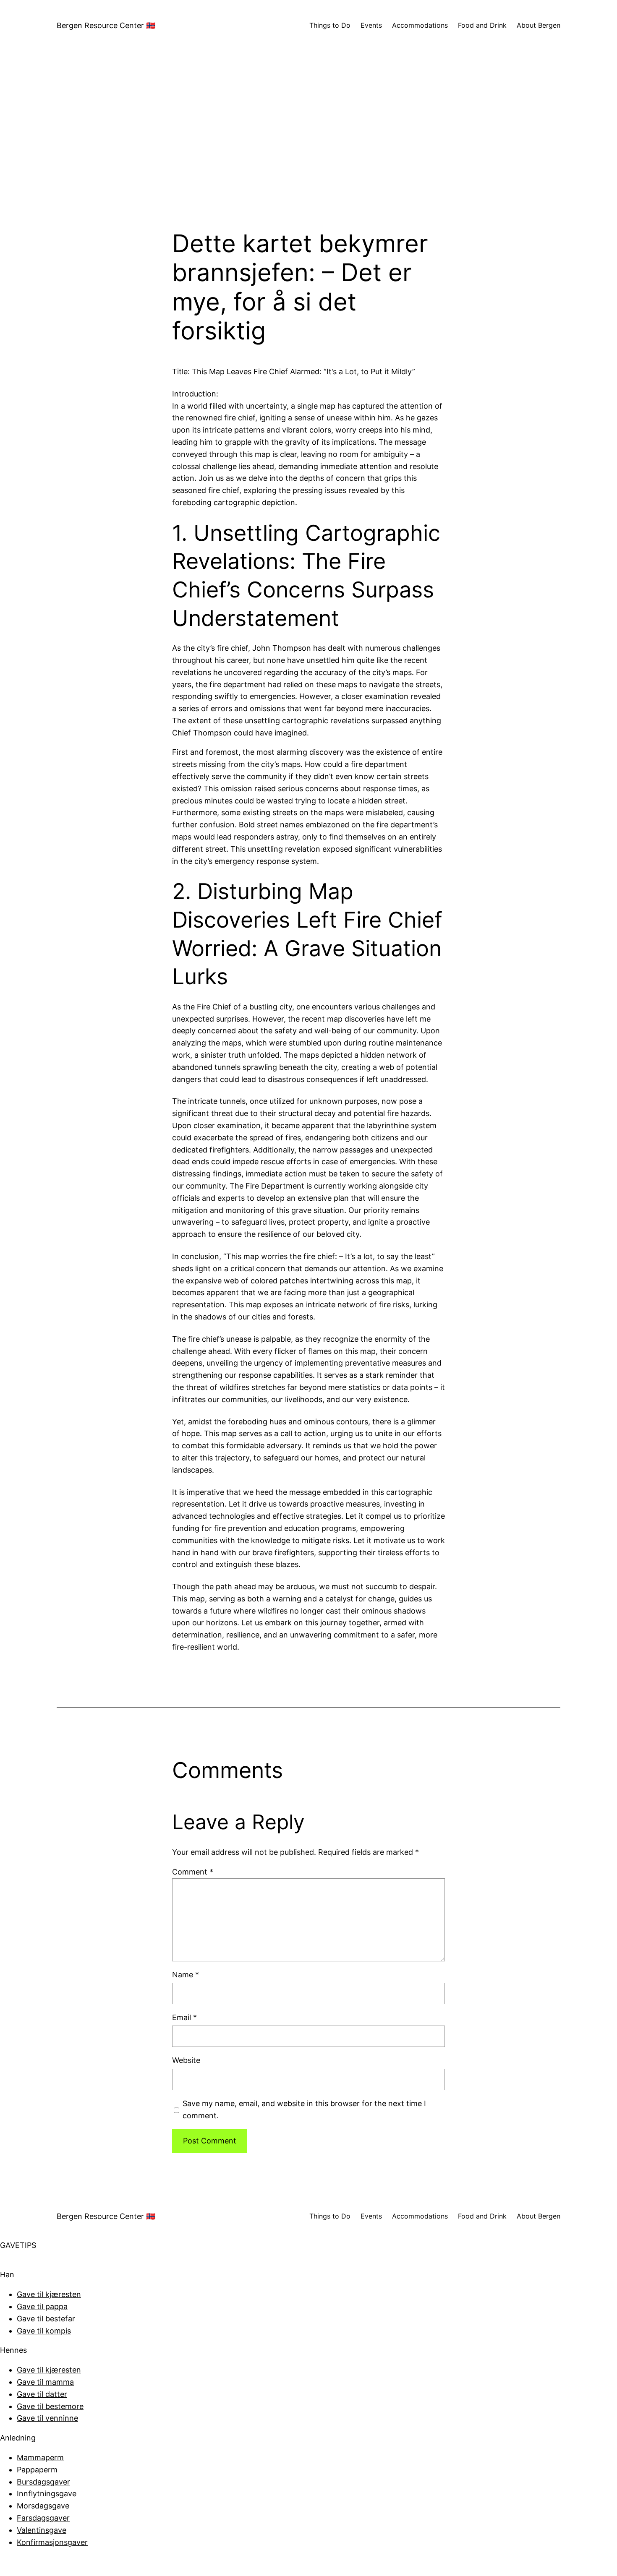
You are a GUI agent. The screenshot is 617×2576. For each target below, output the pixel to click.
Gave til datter (42, 2394)
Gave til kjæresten (49, 2294)
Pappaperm (37, 2470)
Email (184, 2017)
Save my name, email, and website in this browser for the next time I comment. (304, 2109)
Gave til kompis (44, 2331)
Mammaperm (40, 2457)
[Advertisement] (308, 140)
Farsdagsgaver (43, 2518)
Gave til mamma (45, 2382)
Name (186, 1975)
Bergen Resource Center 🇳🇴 (106, 25)
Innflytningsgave (47, 2494)
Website (186, 2060)
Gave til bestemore (50, 2406)
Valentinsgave (42, 2530)
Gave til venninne (47, 2418)
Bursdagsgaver (43, 2482)
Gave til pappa (42, 2306)
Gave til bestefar (46, 2319)
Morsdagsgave (43, 2506)
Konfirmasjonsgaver (52, 2542)
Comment (193, 1872)
